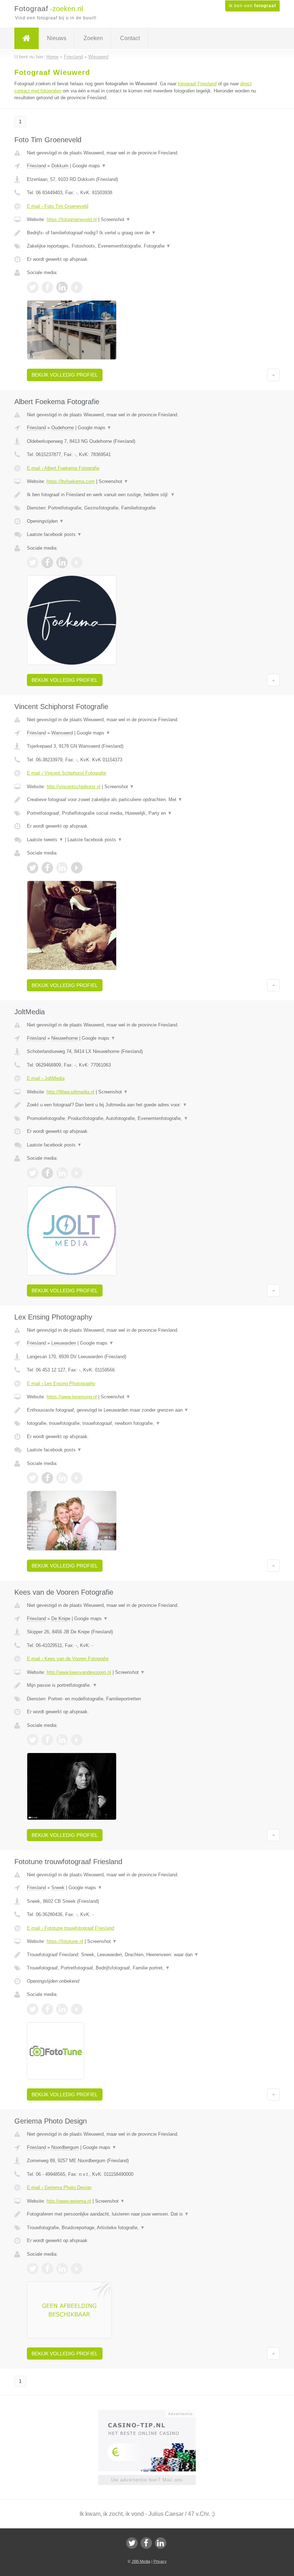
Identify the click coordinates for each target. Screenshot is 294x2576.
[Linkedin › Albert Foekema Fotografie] (62, 562)
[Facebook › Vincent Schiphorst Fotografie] (47, 868)
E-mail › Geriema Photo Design (59, 2187)
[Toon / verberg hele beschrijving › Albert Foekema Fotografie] (147, 495)
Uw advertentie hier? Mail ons (147, 2480)
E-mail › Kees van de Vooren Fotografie (68, 1659)
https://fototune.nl (65, 1941)
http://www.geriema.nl (69, 2201)
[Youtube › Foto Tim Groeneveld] (77, 287)
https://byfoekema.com (71, 481)
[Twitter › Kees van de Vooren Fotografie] (33, 1740)
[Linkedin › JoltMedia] (62, 1173)
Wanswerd (62, 733)
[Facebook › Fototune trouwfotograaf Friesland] (47, 2009)
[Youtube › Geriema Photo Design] (77, 2269)
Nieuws (57, 38)
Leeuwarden (64, 1343)
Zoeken (93, 38)
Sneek (58, 1888)
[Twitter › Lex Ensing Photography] (33, 1478)
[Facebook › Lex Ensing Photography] (47, 1478)
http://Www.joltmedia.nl (70, 1092)
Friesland (36, 166)
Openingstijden (45, 521)
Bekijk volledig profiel (65, 375)
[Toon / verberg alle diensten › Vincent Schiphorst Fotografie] (147, 813)
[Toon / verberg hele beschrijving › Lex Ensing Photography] (147, 1410)
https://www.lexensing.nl (72, 1397)
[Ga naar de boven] (273, 375)
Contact (130, 38)
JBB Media (141, 2561)
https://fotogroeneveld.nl (72, 219)
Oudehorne (63, 428)
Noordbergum (65, 2147)
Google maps (89, 166)
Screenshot (116, 219)
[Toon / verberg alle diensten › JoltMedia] (147, 1119)
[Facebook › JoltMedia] (47, 1173)
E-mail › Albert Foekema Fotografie (63, 468)
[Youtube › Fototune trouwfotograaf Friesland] (77, 2009)
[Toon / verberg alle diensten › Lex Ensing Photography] (147, 1423)
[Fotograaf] (27, 38)
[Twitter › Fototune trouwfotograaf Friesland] (33, 2009)
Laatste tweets (45, 840)
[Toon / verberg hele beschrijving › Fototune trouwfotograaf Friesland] (147, 1955)
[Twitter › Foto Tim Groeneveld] (33, 287)
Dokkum (60, 166)
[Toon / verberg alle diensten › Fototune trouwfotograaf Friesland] (147, 1968)
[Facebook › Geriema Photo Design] (47, 2269)
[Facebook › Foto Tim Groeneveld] (47, 287)
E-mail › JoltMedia (46, 1078)
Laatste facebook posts (54, 534)
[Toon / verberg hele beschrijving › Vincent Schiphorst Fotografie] (147, 800)
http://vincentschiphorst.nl (73, 787)
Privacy (160, 2561)
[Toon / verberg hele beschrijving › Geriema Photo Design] (147, 2214)
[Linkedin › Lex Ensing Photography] (62, 1478)
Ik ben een (252, 6)
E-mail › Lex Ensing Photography (61, 1383)
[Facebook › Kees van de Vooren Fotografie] (47, 1740)
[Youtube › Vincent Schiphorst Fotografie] (77, 868)
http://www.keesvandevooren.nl (79, 1672)
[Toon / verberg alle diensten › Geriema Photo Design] (147, 2228)
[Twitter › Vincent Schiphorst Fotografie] (33, 868)
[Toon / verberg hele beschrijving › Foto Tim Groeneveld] (147, 233)
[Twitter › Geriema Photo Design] (33, 2269)
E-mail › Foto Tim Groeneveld (58, 206)
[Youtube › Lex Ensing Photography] (77, 1478)
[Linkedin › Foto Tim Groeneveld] (62, 287)
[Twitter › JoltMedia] (33, 1173)
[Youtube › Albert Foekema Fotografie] (77, 562)
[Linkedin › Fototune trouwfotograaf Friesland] (62, 2009)
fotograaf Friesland (197, 84)
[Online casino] (152, 2413)
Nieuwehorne (65, 1038)
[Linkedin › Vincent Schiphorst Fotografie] (62, 868)
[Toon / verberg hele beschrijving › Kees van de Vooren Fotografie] (147, 1685)
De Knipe (61, 1619)
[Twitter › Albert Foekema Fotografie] (33, 562)
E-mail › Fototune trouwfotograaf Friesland (70, 1928)
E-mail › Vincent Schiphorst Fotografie (67, 773)
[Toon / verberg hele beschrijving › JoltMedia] (147, 1105)
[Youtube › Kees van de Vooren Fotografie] (77, 1740)
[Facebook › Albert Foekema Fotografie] (47, 562)
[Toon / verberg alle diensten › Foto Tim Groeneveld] (147, 246)
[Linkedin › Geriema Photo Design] (62, 2269)
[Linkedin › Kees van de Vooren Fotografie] (62, 1740)
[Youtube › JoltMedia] (77, 1173)
